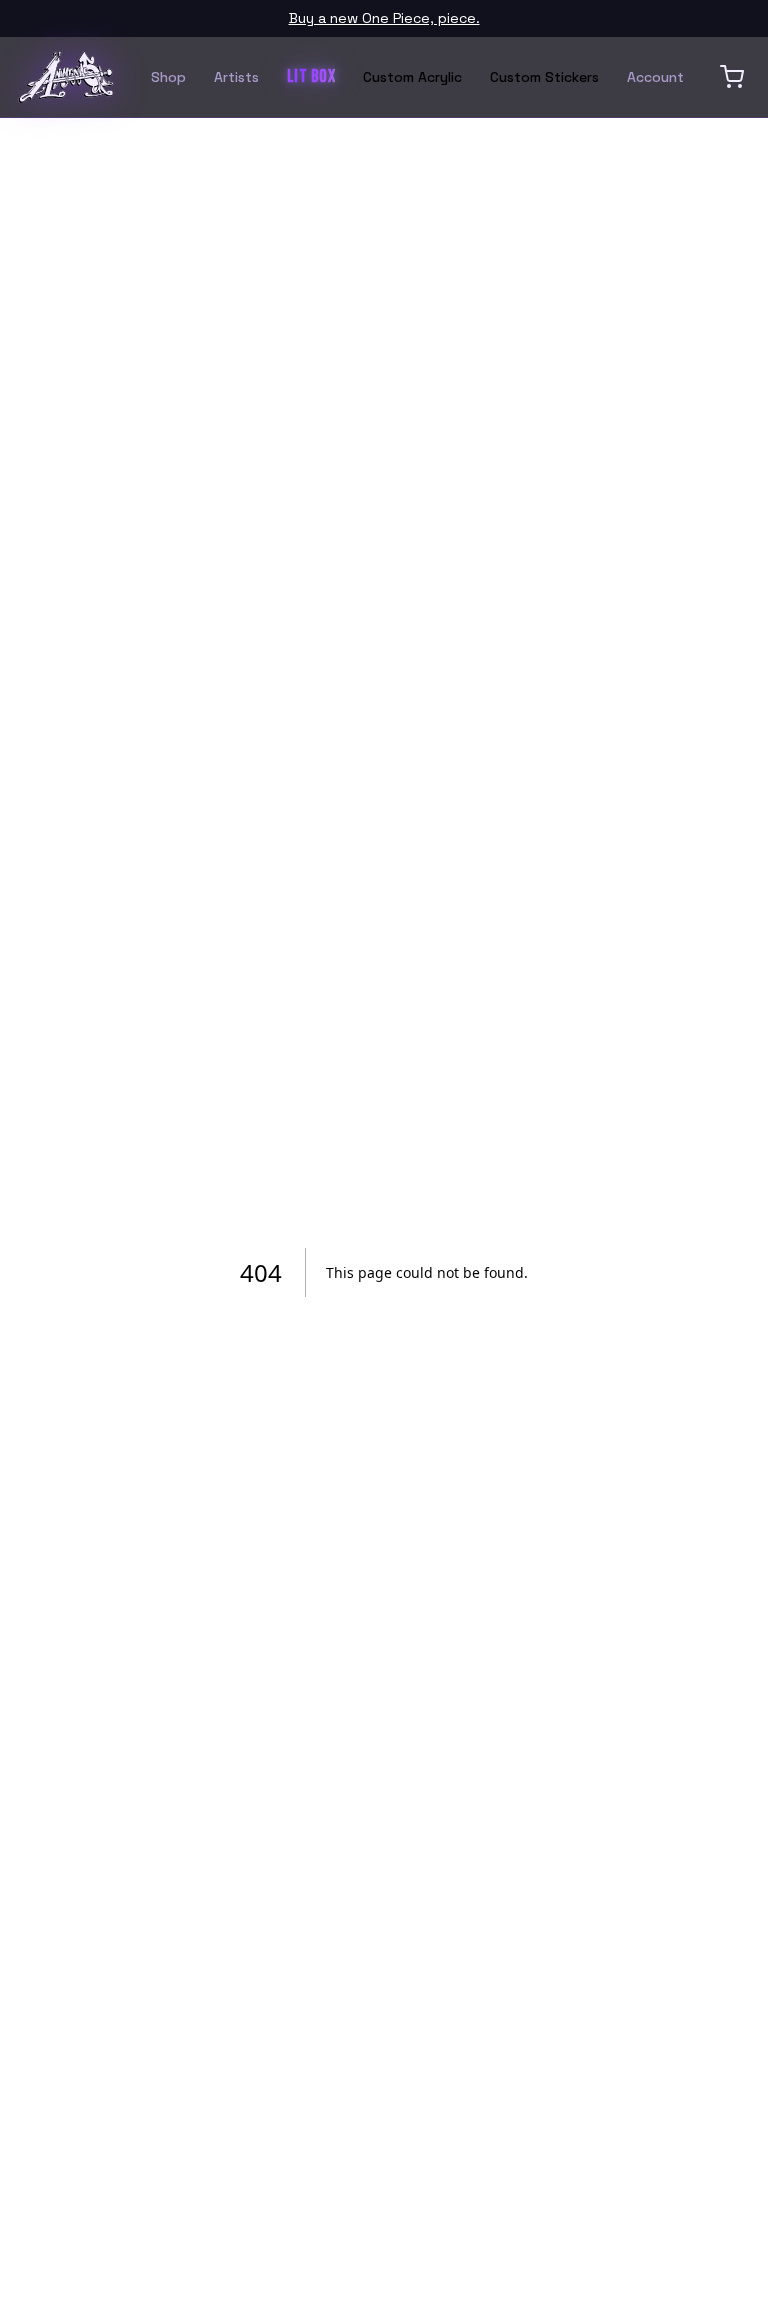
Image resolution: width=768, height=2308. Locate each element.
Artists (236, 77)
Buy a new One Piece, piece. (384, 18)
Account (655, 77)
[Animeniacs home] (65, 77)
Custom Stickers (544, 77)
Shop (168, 77)
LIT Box (311, 76)
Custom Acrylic (412, 77)
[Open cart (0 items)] (732, 77)
